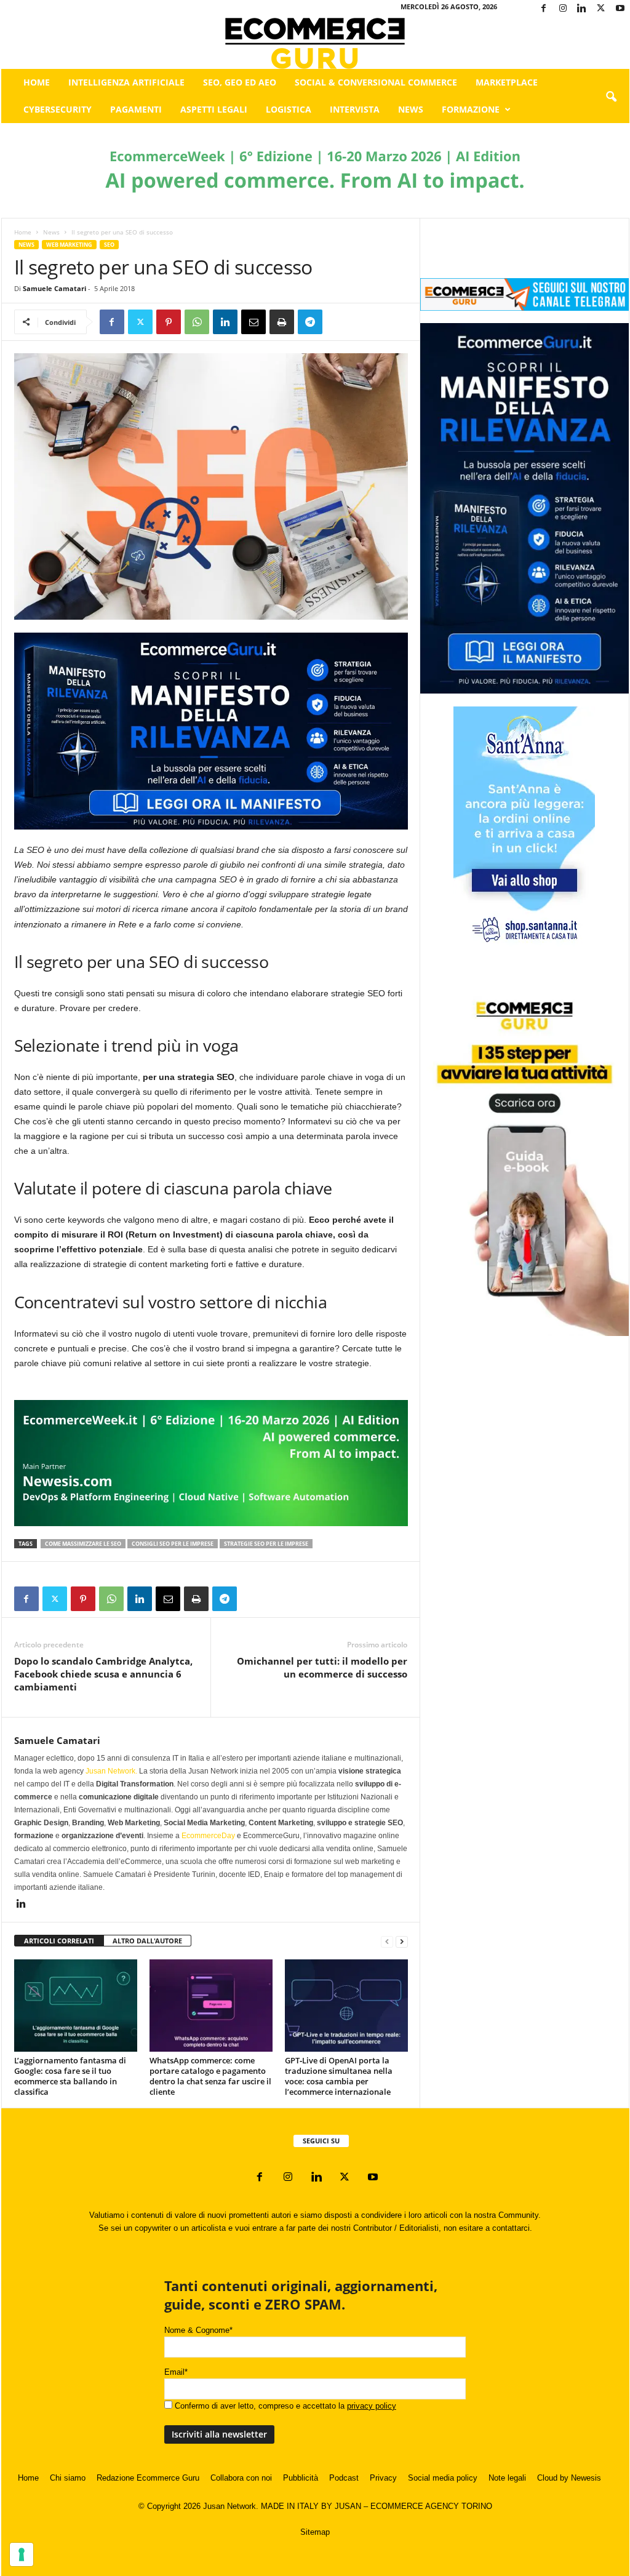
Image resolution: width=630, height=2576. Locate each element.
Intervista (355, 109)
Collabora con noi (241, 2478)
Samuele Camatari (54, 288)
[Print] (282, 322)
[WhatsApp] (197, 322)
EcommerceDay (208, 1836)
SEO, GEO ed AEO (240, 82)
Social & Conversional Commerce (376, 82)
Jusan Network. (111, 1771)
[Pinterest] (169, 322)
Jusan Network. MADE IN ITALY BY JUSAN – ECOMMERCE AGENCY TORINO (348, 2506)
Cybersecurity (58, 109)
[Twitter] (601, 9)
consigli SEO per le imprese (173, 1544)
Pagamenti (136, 109)
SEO (109, 245)
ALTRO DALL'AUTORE (147, 1941)
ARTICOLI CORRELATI (59, 1941)
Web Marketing (69, 245)
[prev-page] (387, 1941)
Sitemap (315, 2532)
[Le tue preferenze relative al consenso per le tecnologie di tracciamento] (22, 2554)
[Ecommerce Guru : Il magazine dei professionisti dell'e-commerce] (315, 43)
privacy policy (372, 2406)
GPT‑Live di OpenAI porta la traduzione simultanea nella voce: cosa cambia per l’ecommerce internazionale (339, 2076)
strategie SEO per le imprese (266, 1544)
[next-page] (402, 1941)
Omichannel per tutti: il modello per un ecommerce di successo (322, 1667)
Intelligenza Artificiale (126, 82)
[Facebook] (544, 9)
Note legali (507, 2478)
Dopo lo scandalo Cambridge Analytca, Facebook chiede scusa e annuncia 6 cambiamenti (103, 1674)
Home (37, 82)
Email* (176, 2372)
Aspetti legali (214, 109)
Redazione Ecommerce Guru (148, 2478)
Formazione (471, 109)
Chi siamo (68, 2478)
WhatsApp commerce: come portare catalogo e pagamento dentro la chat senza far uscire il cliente (210, 2076)
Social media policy (443, 2478)
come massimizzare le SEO (83, 1544)
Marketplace (507, 82)
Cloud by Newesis (569, 2478)
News (411, 109)
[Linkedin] (582, 9)
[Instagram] (563, 9)
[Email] (253, 322)
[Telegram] (310, 322)
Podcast (344, 2478)
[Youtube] (620, 9)
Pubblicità (301, 2478)
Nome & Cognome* (198, 2330)
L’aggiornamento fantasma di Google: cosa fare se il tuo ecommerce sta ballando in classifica (70, 2076)
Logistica (289, 109)
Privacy (383, 2478)
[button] (611, 97)
